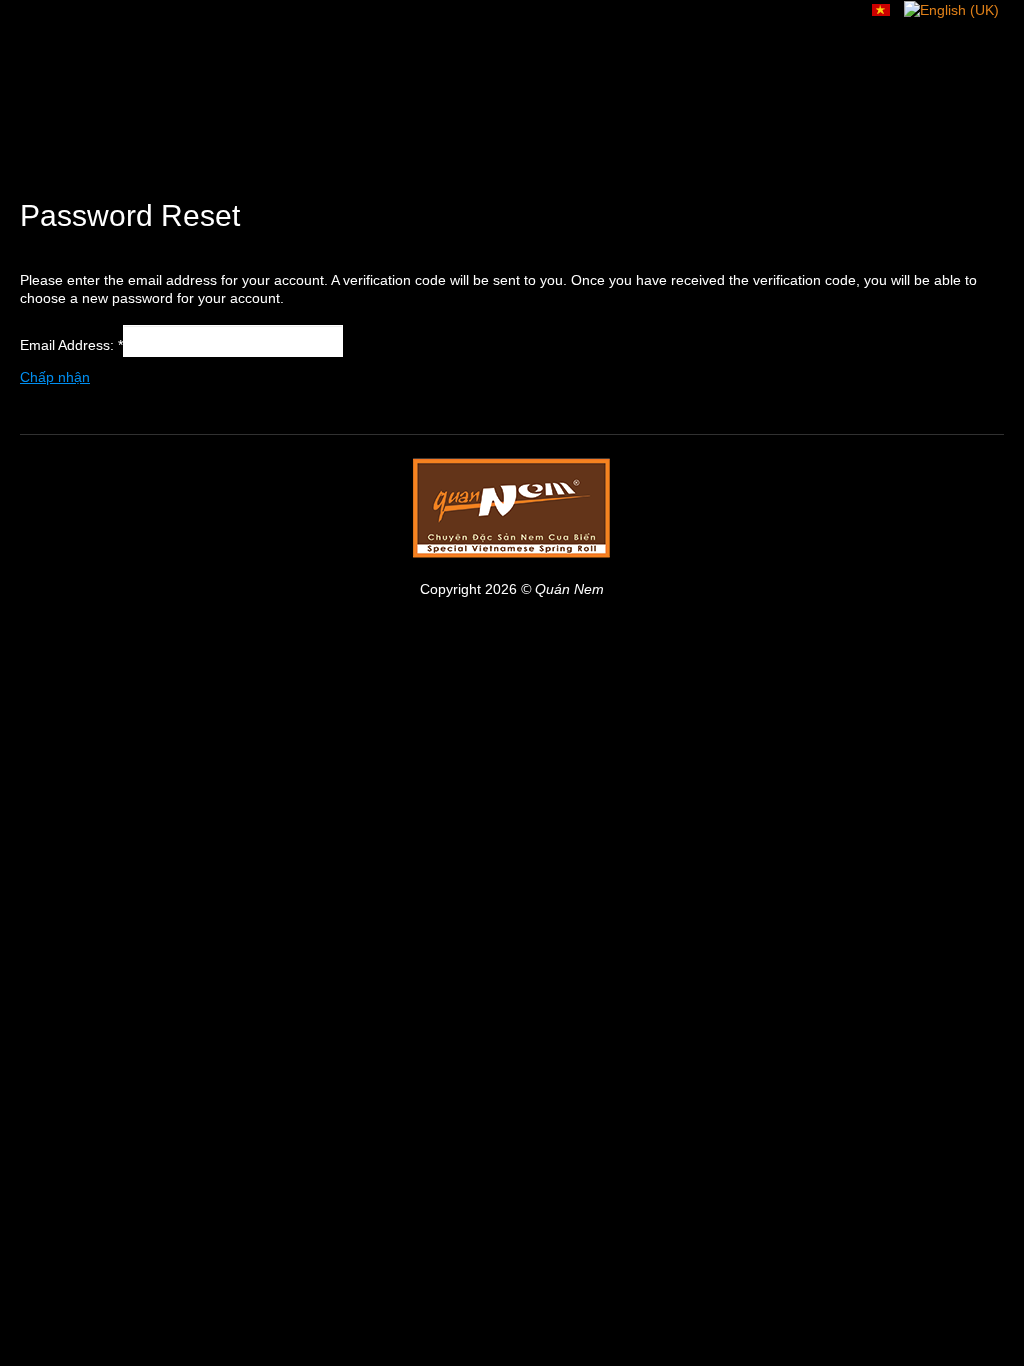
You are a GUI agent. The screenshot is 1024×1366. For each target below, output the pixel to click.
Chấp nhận (55, 377)
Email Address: (71, 345)
